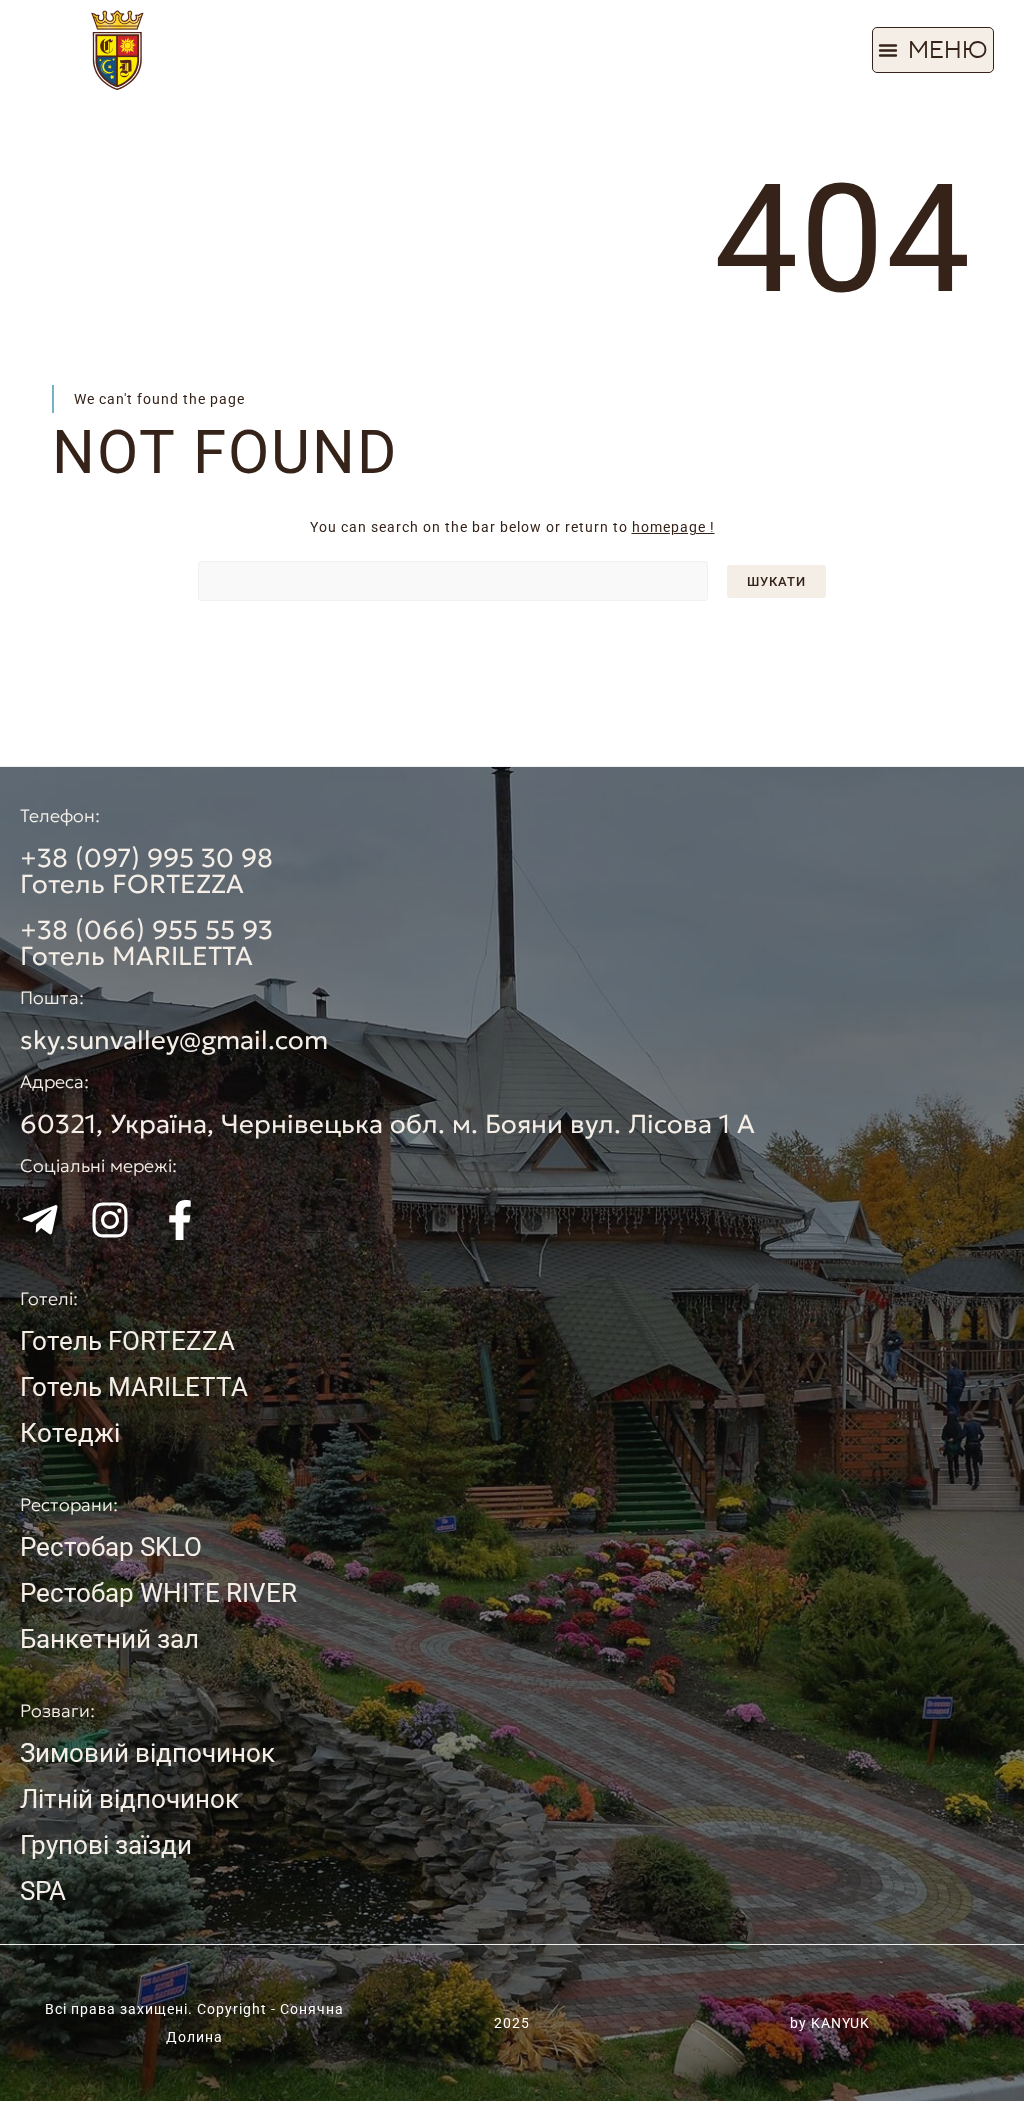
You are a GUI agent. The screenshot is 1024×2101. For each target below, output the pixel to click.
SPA (43, 1891)
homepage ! (673, 527)
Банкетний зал (109, 1639)
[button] (933, 50)
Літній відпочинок (129, 1799)
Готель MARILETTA (134, 1387)
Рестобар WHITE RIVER (158, 1593)
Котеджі (70, 1433)
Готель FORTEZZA (127, 1341)
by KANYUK (830, 2023)
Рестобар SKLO (111, 1547)
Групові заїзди (106, 1845)
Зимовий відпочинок (147, 1753)
